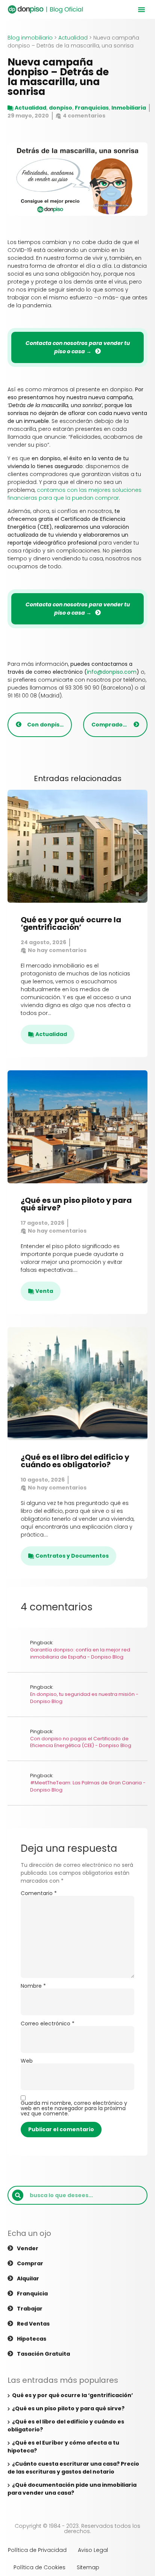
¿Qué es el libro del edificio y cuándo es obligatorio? (75, 1461)
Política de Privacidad (37, 2550)
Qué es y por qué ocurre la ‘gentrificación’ (71, 923)
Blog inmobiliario (30, 38)
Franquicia (32, 2294)
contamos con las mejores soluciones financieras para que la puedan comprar (74, 494)
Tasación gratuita (43, 2354)
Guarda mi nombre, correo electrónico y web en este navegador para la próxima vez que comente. (74, 2108)
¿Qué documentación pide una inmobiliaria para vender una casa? (72, 2489)
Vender (28, 2248)
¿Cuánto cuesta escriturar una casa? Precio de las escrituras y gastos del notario (73, 2468)
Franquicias (92, 108)
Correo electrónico (48, 2024)
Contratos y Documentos (72, 1556)
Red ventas (33, 2324)
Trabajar (30, 2309)
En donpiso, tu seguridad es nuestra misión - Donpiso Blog (84, 1698)
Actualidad (73, 38)
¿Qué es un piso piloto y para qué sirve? (76, 1204)
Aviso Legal (93, 2550)
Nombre (33, 1986)
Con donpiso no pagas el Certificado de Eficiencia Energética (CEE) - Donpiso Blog (81, 1742)
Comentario (39, 1893)
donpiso (61, 108)
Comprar (30, 2263)
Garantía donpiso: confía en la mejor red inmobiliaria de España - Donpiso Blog (80, 1653)
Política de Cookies (40, 2567)
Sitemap (88, 2567)
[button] (141, 9)
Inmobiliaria (129, 108)
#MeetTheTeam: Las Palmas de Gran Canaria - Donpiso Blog (88, 1786)
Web (27, 2061)
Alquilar (28, 2278)
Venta (44, 1291)
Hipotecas (32, 2339)
